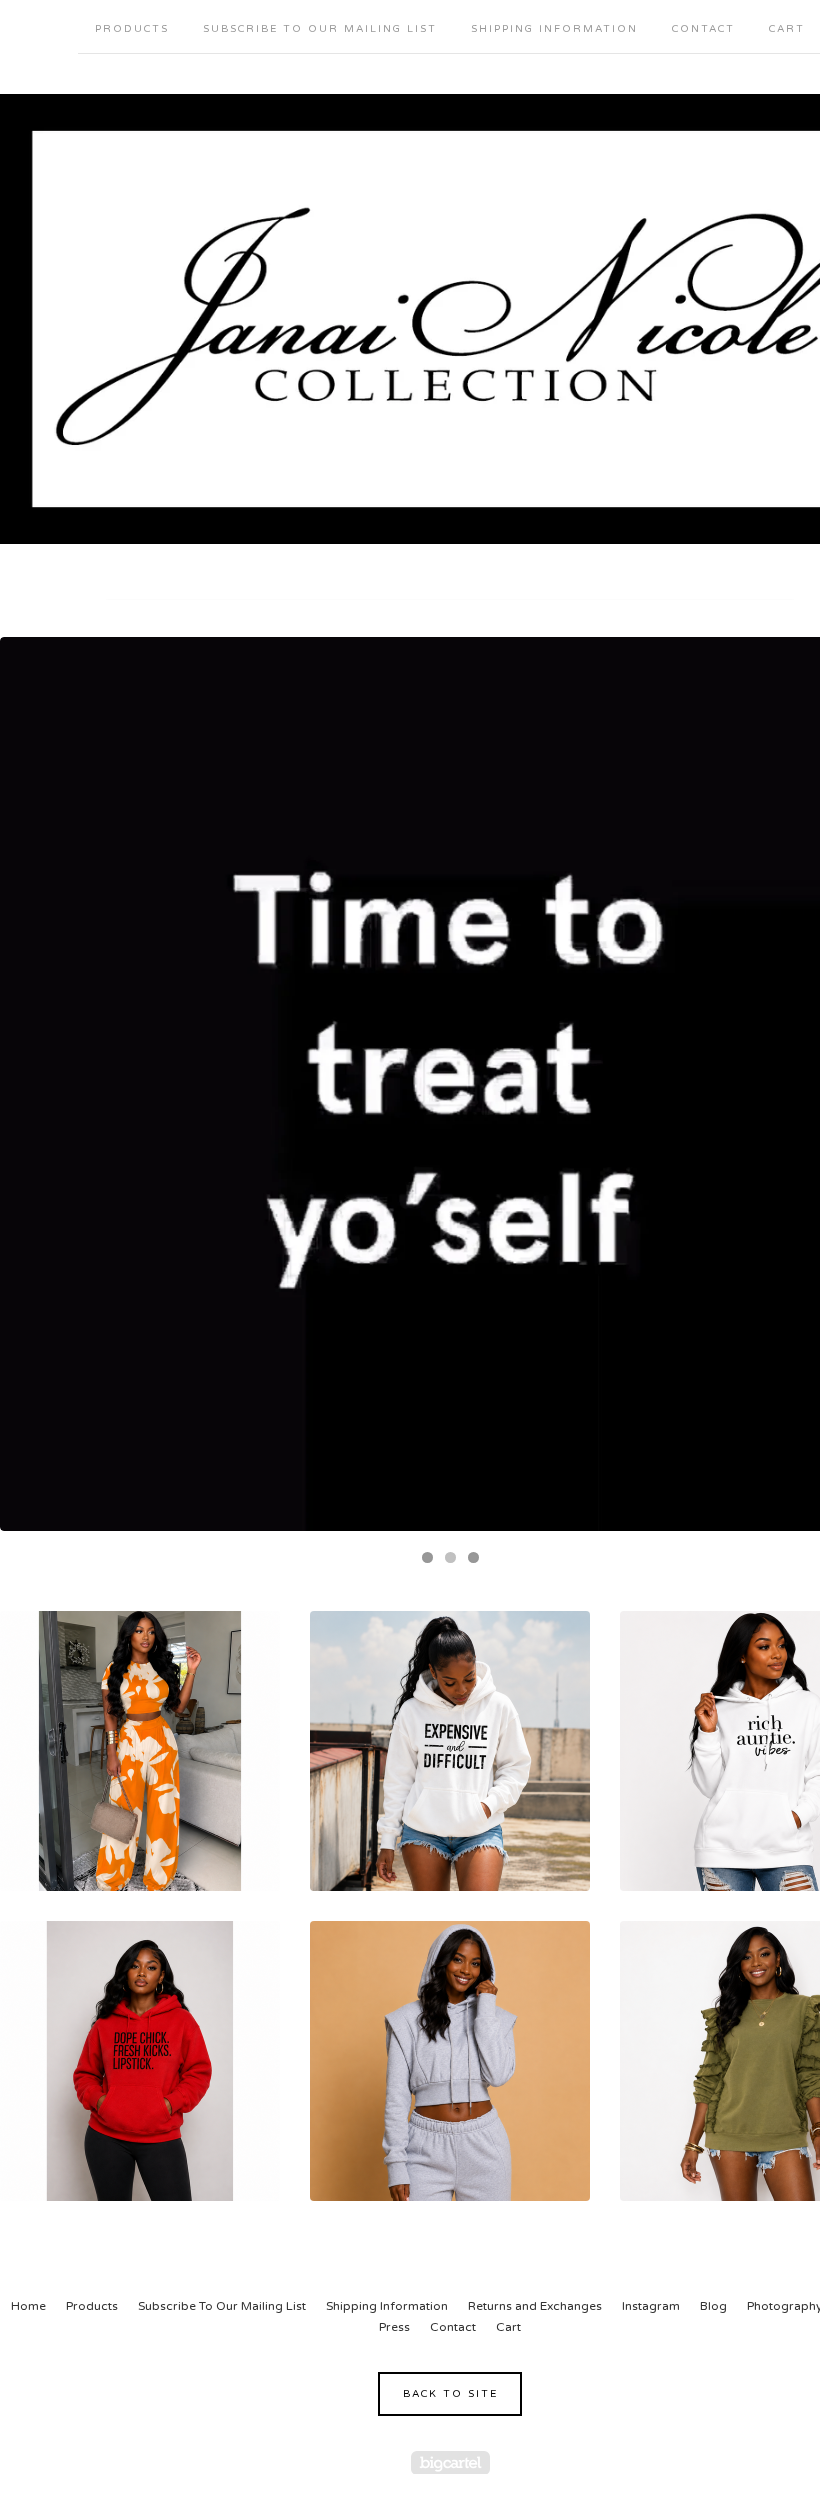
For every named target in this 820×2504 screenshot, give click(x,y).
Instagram (651, 2306)
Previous (34, 1084)
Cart (508, 2327)
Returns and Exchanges (535, 2306)
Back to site (450, 2394)
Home (28, 2306)
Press (394, 2327)
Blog (713, 2306)
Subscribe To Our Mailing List (320, 29)
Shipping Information (554, 29)
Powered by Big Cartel (450, 2462)
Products (132, 29)
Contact (703, 29)
